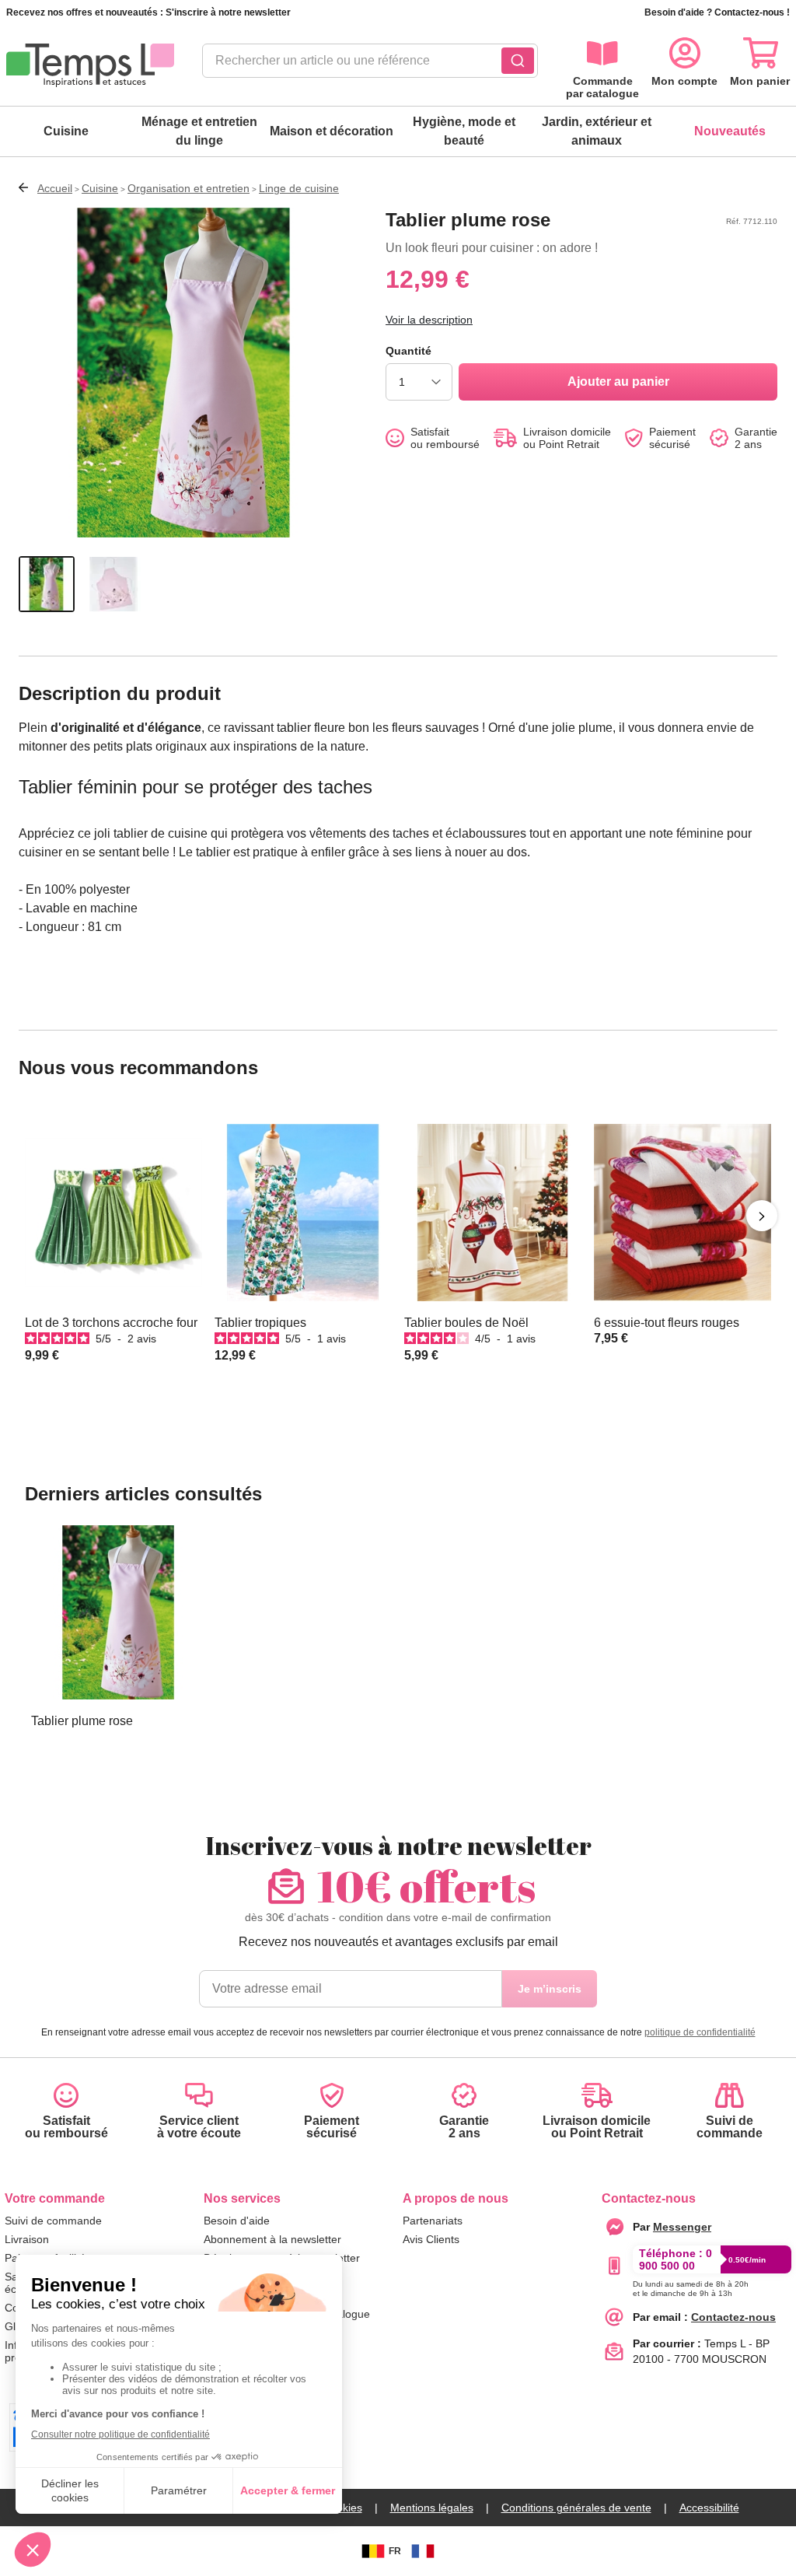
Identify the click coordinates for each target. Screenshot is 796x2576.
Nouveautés (730, 131)
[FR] (423, 2551)
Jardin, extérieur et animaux (597, 131)
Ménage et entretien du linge (199, 131)
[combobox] (370, 65)
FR (395, 2551)
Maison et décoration (332, 131)
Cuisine (66, 131)
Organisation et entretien (189, 188)
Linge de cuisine (299, 188)
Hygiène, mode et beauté (464, 131)
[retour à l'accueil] (90, 65)
